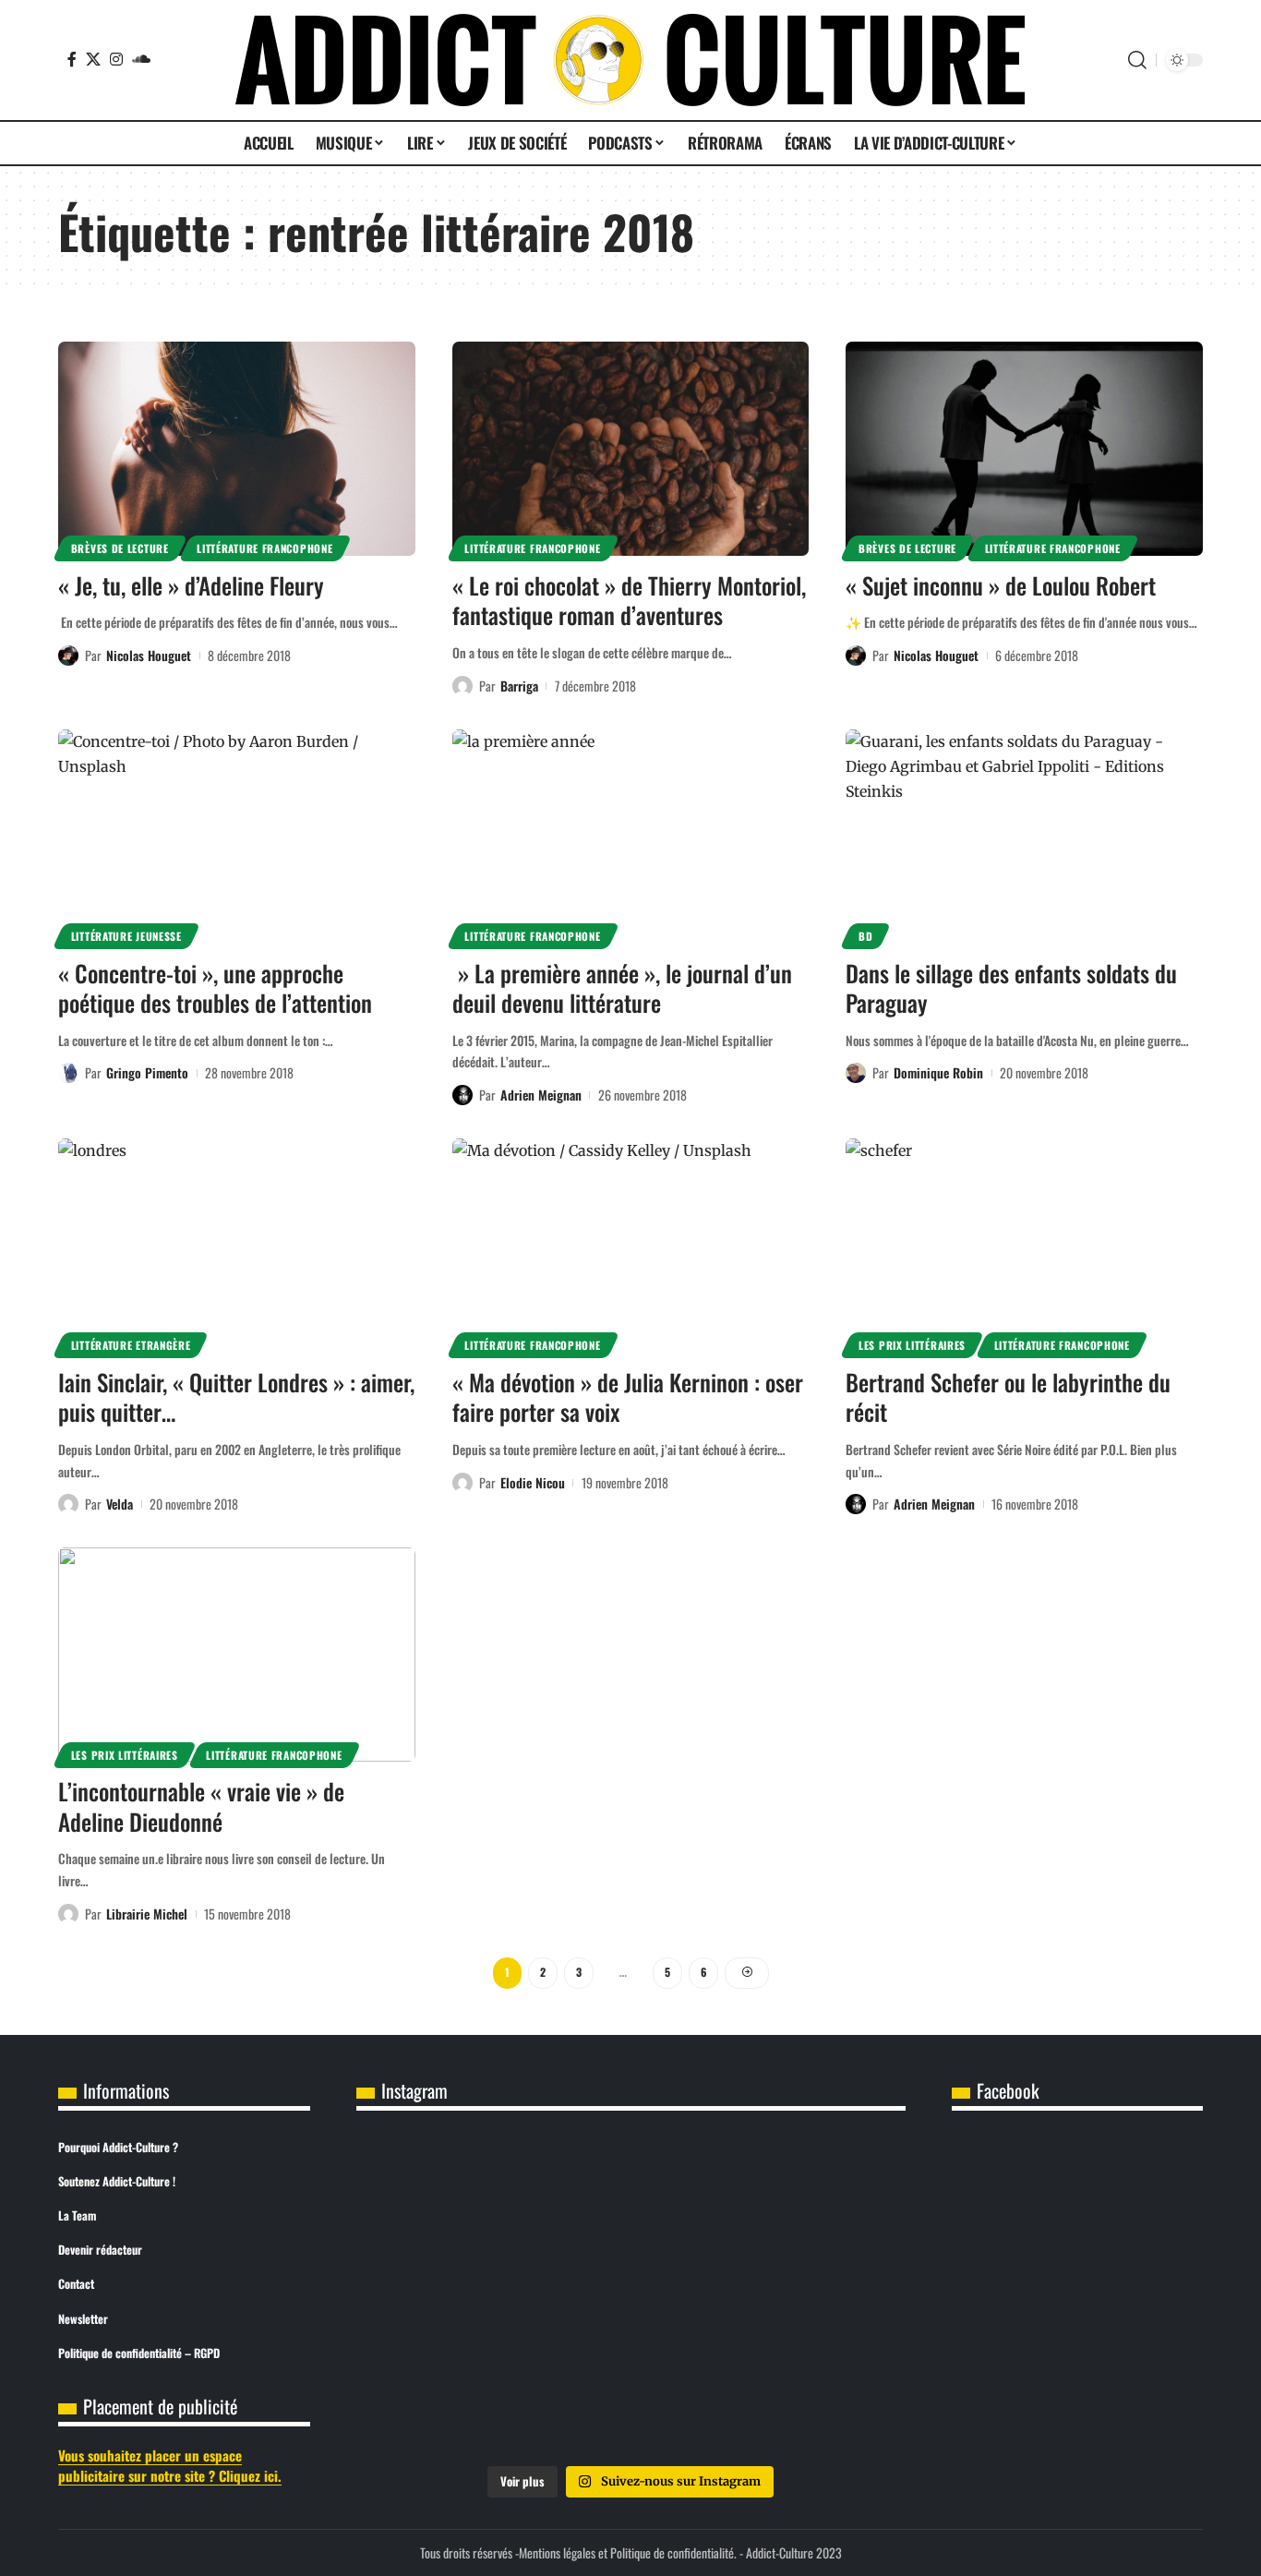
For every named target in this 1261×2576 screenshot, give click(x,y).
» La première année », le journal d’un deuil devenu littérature (622, 988)
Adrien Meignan (541, 1095)
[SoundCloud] (141, 59)
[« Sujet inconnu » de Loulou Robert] (1024, 449)
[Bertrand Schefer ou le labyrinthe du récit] (1024, 1246)
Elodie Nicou (533, 1482)
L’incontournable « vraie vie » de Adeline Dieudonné (201, 1806)
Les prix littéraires (912, 1345)
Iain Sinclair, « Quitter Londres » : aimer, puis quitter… (236, 1397)
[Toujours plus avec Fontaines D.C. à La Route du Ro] (447, 2295)
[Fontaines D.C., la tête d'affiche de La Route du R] (630, 2295)
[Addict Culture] (630, 60)
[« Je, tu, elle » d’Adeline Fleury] (237, 449)
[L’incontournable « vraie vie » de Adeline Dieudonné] (237, 1655)
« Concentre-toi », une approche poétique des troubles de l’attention (215, 988)
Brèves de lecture (120, 548)
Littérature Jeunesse (126, 936)
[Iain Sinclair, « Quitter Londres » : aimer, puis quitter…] (237, 1246)
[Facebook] (72, 59)
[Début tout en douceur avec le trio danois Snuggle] (815, 2401)
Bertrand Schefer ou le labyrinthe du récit (1008, 1397)
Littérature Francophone (264, 548)
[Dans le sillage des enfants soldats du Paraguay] (1024, 837)
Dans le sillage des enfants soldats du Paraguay (1011, 988)
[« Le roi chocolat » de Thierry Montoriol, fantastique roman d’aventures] (631, 449)
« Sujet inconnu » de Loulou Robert (1001, 585)
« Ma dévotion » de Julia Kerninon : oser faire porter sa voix (628, 1397)
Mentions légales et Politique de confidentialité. (628, 2552)
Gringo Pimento (147, 1072)
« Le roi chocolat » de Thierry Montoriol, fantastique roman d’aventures (629, 600)
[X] (93, 59)
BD (865, 936)
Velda (120, 1504)
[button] (1137, 60)
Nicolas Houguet (149, 655)
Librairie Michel (147, 1914)
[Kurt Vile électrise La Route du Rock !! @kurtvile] (815, 2295)
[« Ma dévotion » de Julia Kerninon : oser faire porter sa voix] (631, 1246)
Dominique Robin (938, 1072)
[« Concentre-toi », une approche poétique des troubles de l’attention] (237, 837)
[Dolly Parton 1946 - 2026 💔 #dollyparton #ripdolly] (815, 2191)
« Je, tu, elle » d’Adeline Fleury (191, 585)
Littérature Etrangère (131, 1345)
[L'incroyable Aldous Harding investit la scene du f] (630, 2401)
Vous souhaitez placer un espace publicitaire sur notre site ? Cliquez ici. (170, 2466)
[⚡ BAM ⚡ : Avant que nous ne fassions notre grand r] (630, 2191)
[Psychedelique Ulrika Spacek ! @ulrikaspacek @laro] (447, 2401)
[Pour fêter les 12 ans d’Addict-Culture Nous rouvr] (447, 2191)
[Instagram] (116, 59)
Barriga (519, 686)
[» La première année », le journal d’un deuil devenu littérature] (631, 837)
